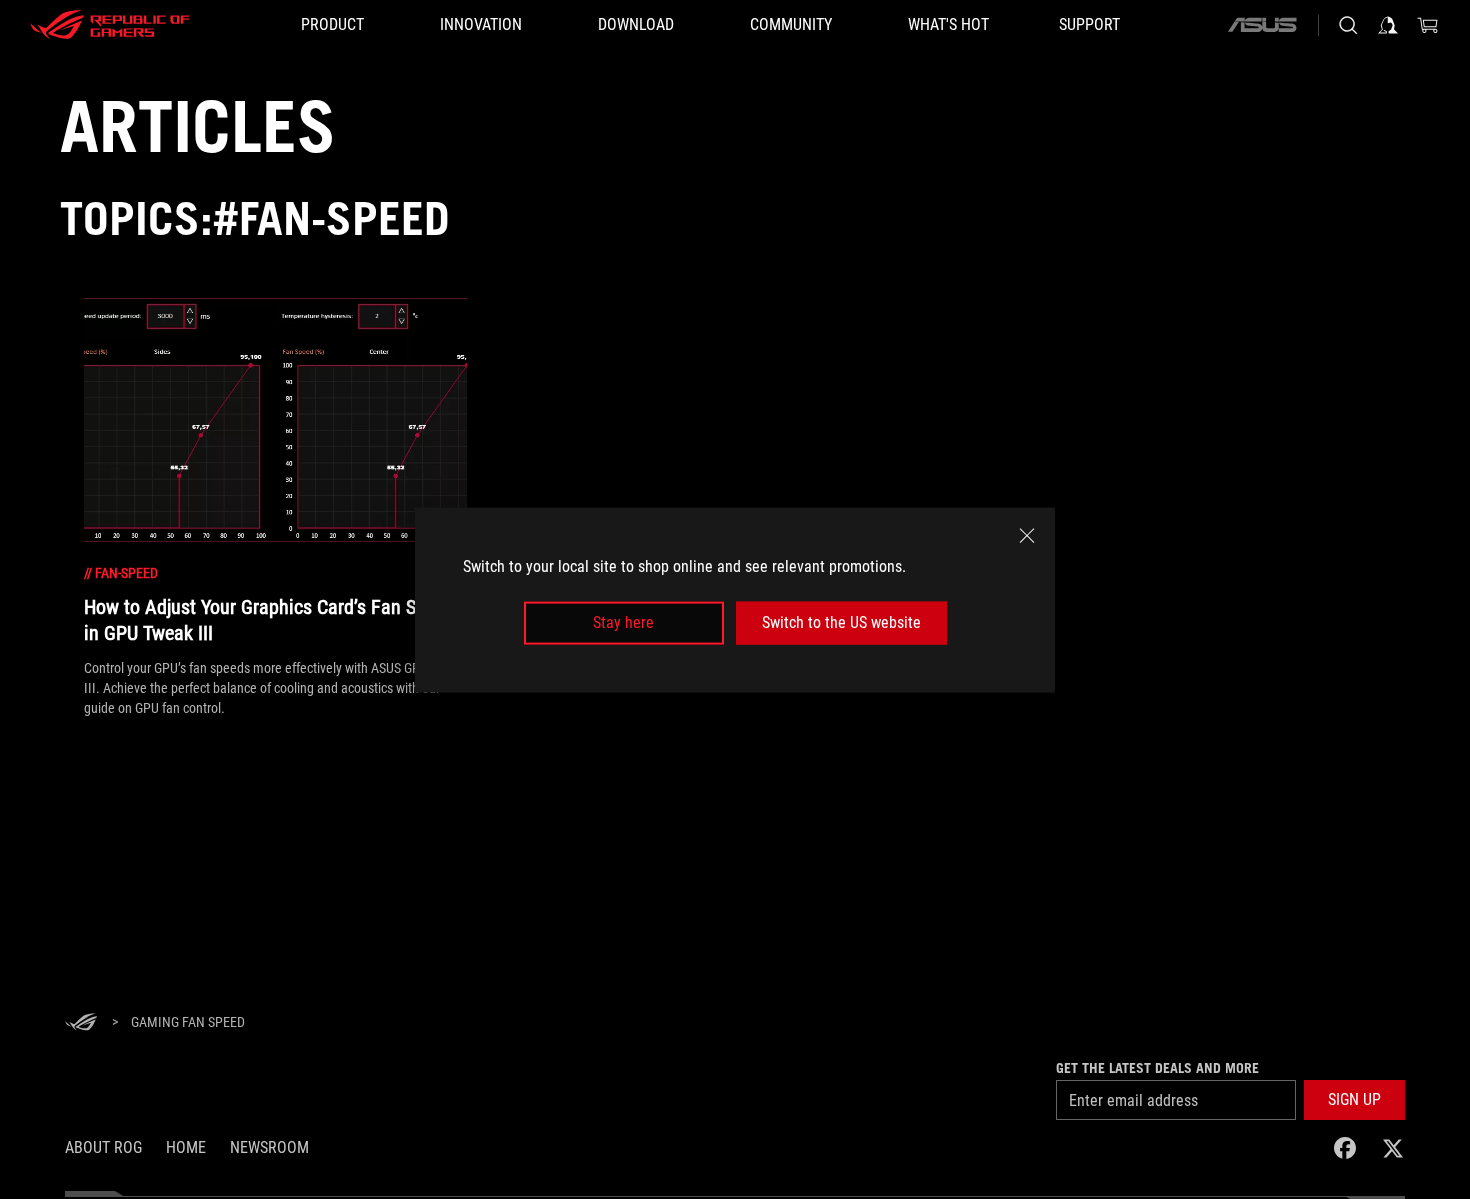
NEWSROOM (269, 1147)
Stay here (623, 622)
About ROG (103, 1147)
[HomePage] (81, 1023)
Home (186, 1147)
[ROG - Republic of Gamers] (110, 25)
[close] (1027, 535)
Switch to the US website (841, 622)
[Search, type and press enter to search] (1348, 25)
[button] (1354, 1100)
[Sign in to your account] (1388, 25)
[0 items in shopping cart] (1428, 25)
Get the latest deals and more (1157, 1068)
